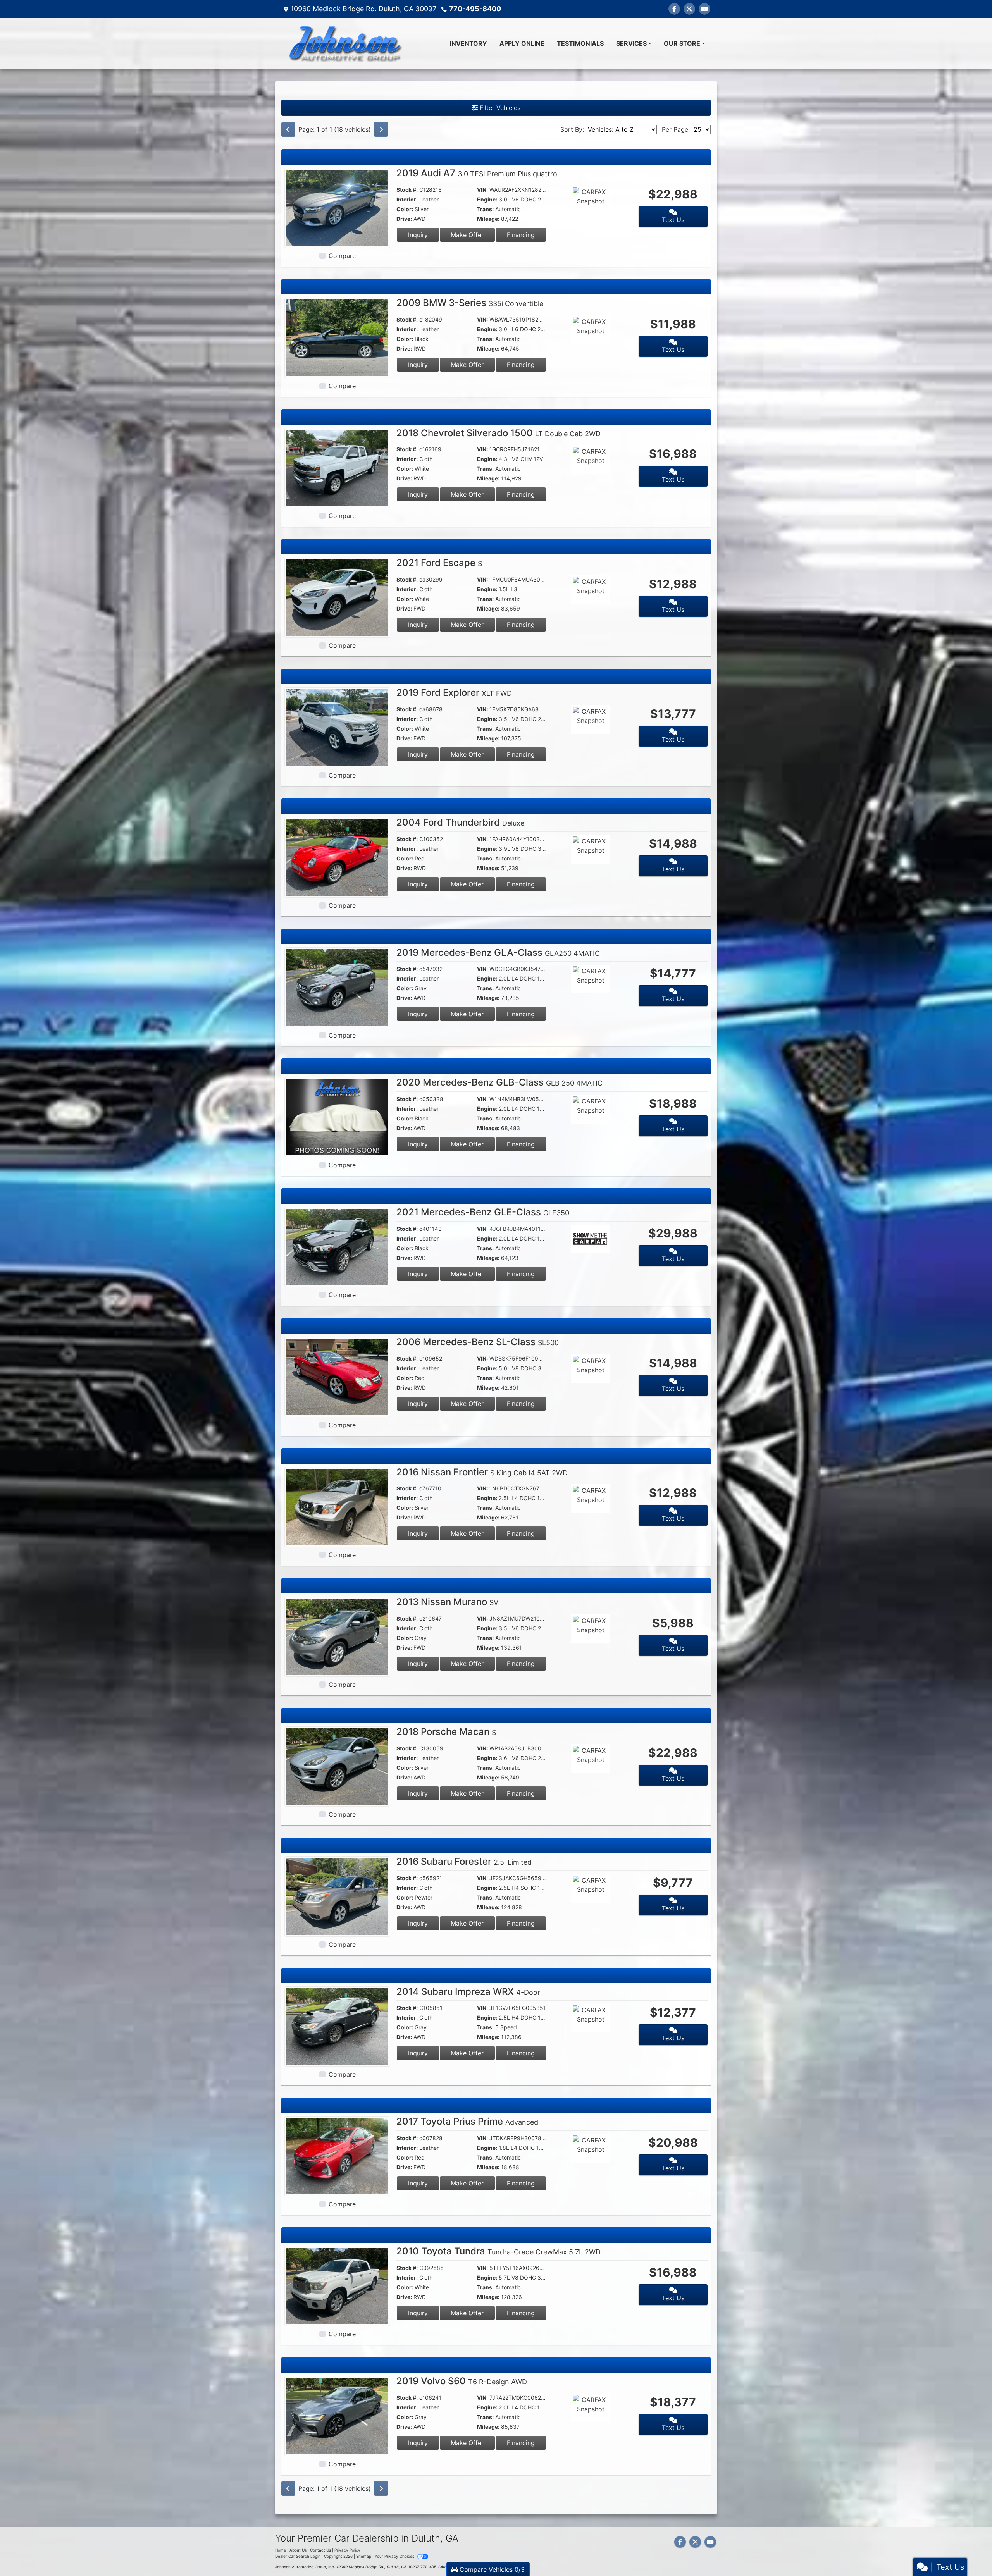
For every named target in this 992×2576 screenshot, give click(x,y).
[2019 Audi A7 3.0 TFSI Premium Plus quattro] (337, 207)
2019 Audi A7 (477, 173)
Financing (521, 235)
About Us (298, 2550)
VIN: (482, 190)
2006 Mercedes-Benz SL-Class (478, 1342)
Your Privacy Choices (395, 2556)
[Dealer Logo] (345, 43)
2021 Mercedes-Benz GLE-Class (483, 1212)
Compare (342, 256)
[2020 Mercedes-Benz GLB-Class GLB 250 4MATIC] (337, 1117)
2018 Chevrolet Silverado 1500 (499, 433)
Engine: (487, 199)
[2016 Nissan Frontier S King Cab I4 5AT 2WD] (337, 1506)
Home (281, 2550)
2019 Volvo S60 (462, 2381)
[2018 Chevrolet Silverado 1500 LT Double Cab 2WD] (337, 467)
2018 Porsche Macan (446, 1732)
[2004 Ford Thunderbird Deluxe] (337, 857)
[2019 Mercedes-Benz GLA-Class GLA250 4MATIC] (337, 986)
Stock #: (407, 190)
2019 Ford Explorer (454, 693)
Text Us (673, 220)
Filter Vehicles (499, 108)
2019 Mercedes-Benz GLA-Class (498, 952)
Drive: (404, 219)
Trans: (485, 209)
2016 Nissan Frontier (482, 1472)
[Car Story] (613, 201)
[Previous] (288, 129)
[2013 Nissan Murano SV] (337, 1636)
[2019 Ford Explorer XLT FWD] (337, 727)
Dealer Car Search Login (298, 2556)
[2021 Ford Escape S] (337, 597)
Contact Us (320, 2550)
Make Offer (467, 235)
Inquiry (418, 235)
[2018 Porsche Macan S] (337, 1766)
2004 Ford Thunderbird (460, 822)
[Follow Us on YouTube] (704, 9)
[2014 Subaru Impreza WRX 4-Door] (337, 2025)
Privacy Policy (347, 2550)
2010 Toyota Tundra (499, 2251)
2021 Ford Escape (439, 563)
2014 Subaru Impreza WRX (468, 1992)
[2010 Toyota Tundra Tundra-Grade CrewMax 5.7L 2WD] (337, 2285)
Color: (405, 209)
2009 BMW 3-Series (470, 303)
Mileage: (488, 219)
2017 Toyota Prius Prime (467, 2121)
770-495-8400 (475, 9)
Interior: (407, 199)
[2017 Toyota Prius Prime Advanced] (337, 2156)
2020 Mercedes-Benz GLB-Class (499, 1082)
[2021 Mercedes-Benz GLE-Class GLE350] (337, 1246)
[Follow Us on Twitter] (689, 9)
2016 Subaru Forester (464, 1861)
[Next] (381, 129)
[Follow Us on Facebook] (674, 9)
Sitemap (364, 2556)
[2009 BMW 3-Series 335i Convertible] (337, 337)
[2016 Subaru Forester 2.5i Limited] (337, 1896)
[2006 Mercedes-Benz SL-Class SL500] (337, 1376)
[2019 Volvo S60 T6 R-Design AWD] (337, 2415)
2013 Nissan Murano (447, 1602)
